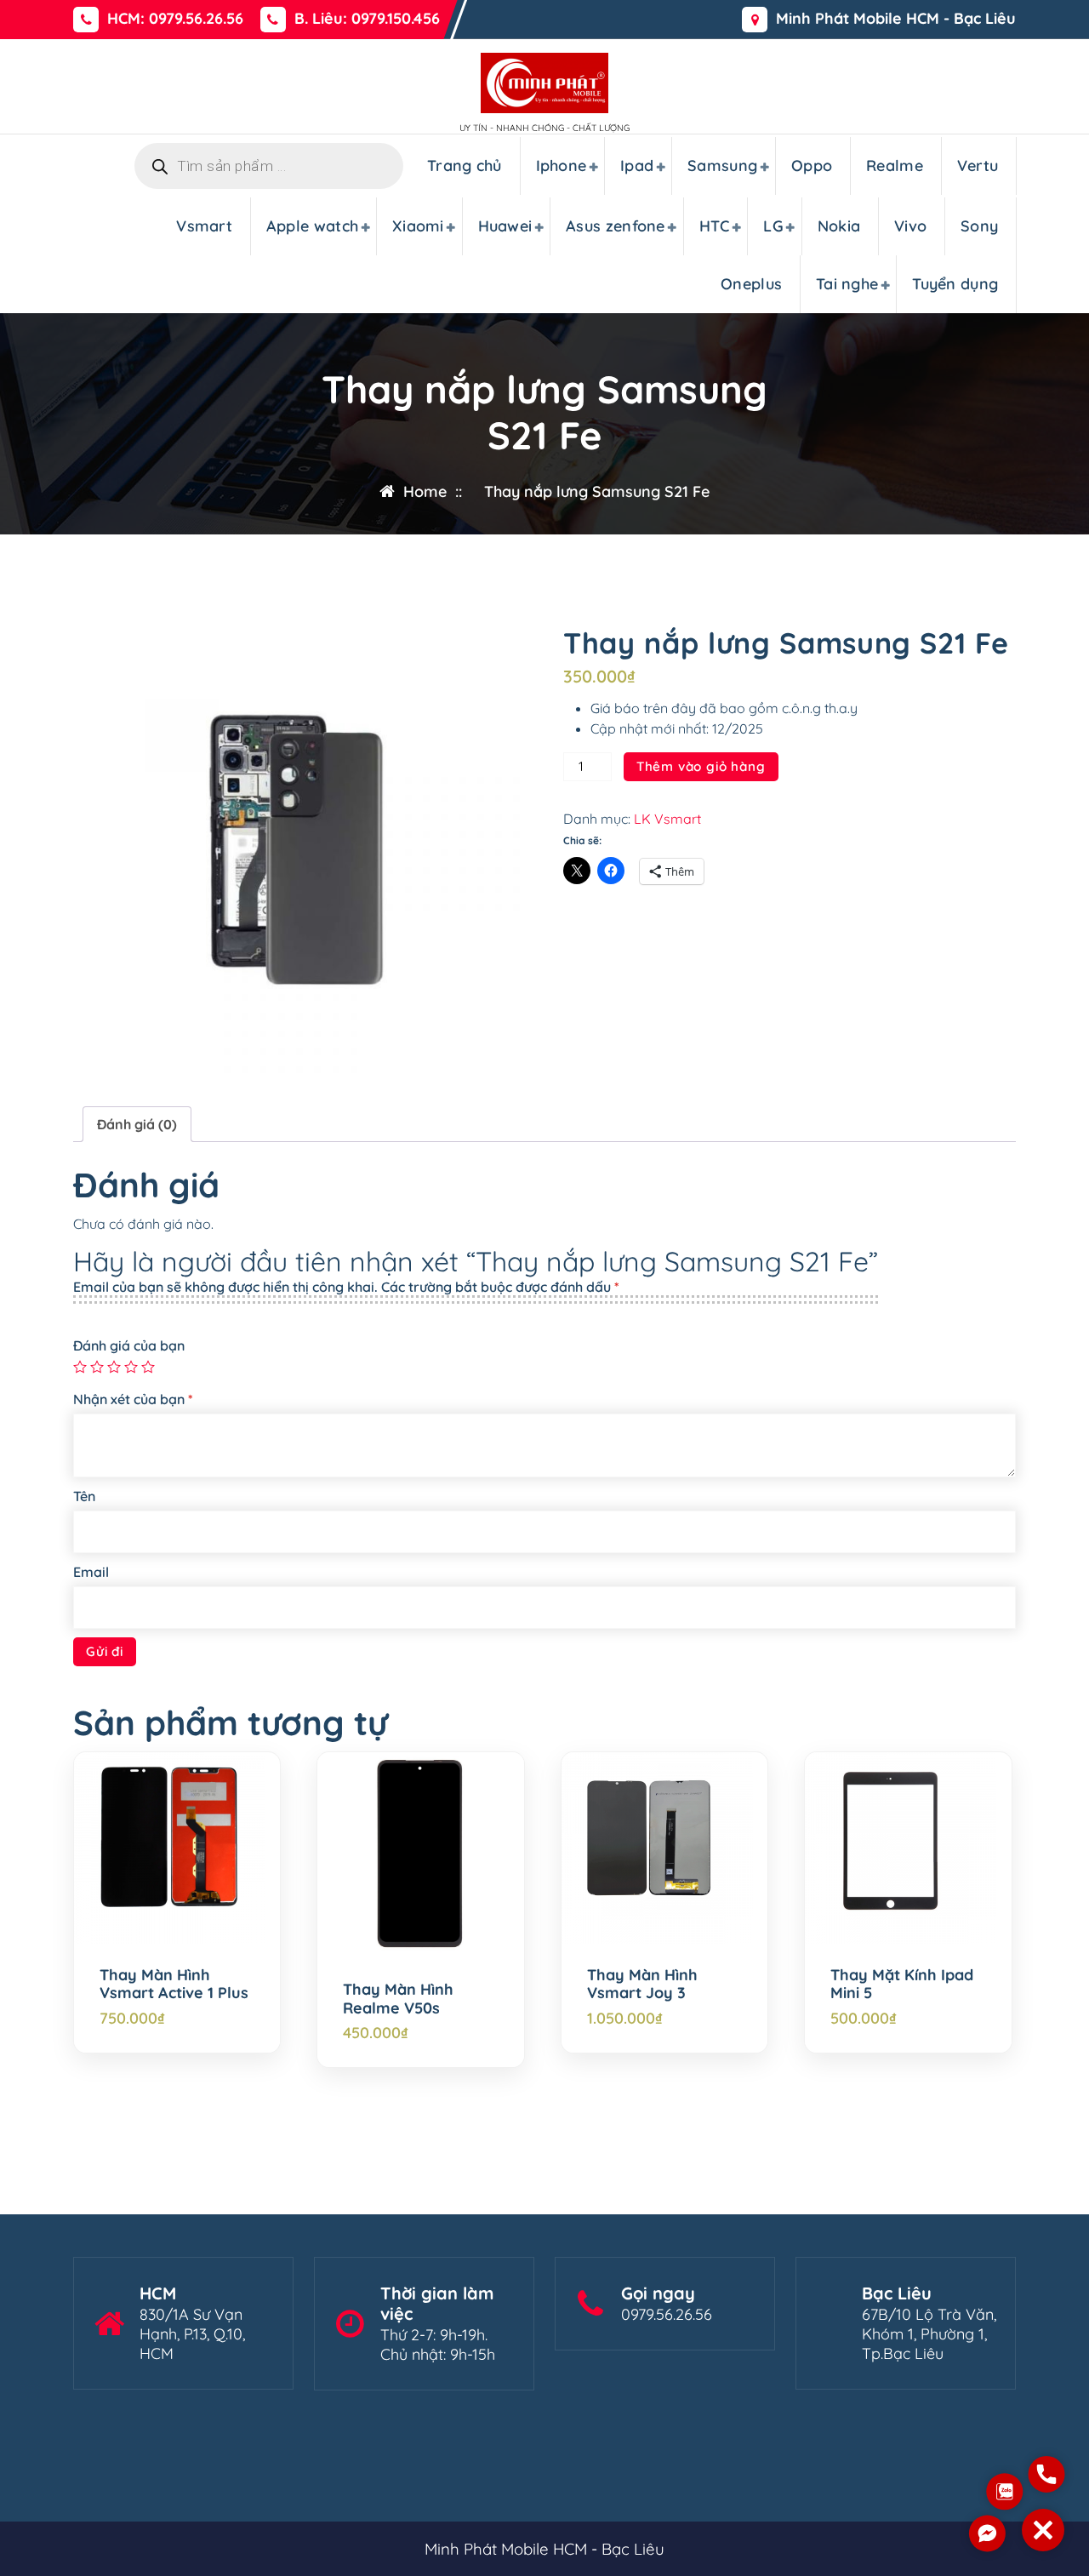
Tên (84, 1496)
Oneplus (751, 284)
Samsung (722, 166)
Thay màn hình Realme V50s (398, 1999)
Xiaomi (418, 226)
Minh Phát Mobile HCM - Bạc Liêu (896, 19)
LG (773, 226)
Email (91, 1572)
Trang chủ (465, 166)
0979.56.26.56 (667, 2314)
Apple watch (312, 226)
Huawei (505, 226)
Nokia (839, 226)
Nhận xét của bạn (133, 1399)
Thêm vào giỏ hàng (701, 766)
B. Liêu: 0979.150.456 (367, 19)
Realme (895, 166)
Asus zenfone (616, 226)
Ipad (637, 166)
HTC (715, 226)
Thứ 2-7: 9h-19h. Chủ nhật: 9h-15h (438, 2345)
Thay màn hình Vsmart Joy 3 (642, 1984)
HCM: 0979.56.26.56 (175, 19)
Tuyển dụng (955, 284)
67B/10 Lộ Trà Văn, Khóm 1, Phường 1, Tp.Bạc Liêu (929, 2334)
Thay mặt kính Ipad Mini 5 (902, 1984)
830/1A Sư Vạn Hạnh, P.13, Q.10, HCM (192, 2334)
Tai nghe (847, 284)
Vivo (910, 226)
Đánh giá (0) (137, 1124)
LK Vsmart (667, 819)
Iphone (562, 166)
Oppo (812, 166)
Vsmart (204, 226)
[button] (1043, 2530)
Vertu (978, 166)
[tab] (137, 1124)
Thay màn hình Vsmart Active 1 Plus (174, 1984)
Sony (979, 226)
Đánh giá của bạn (129, 1345)
